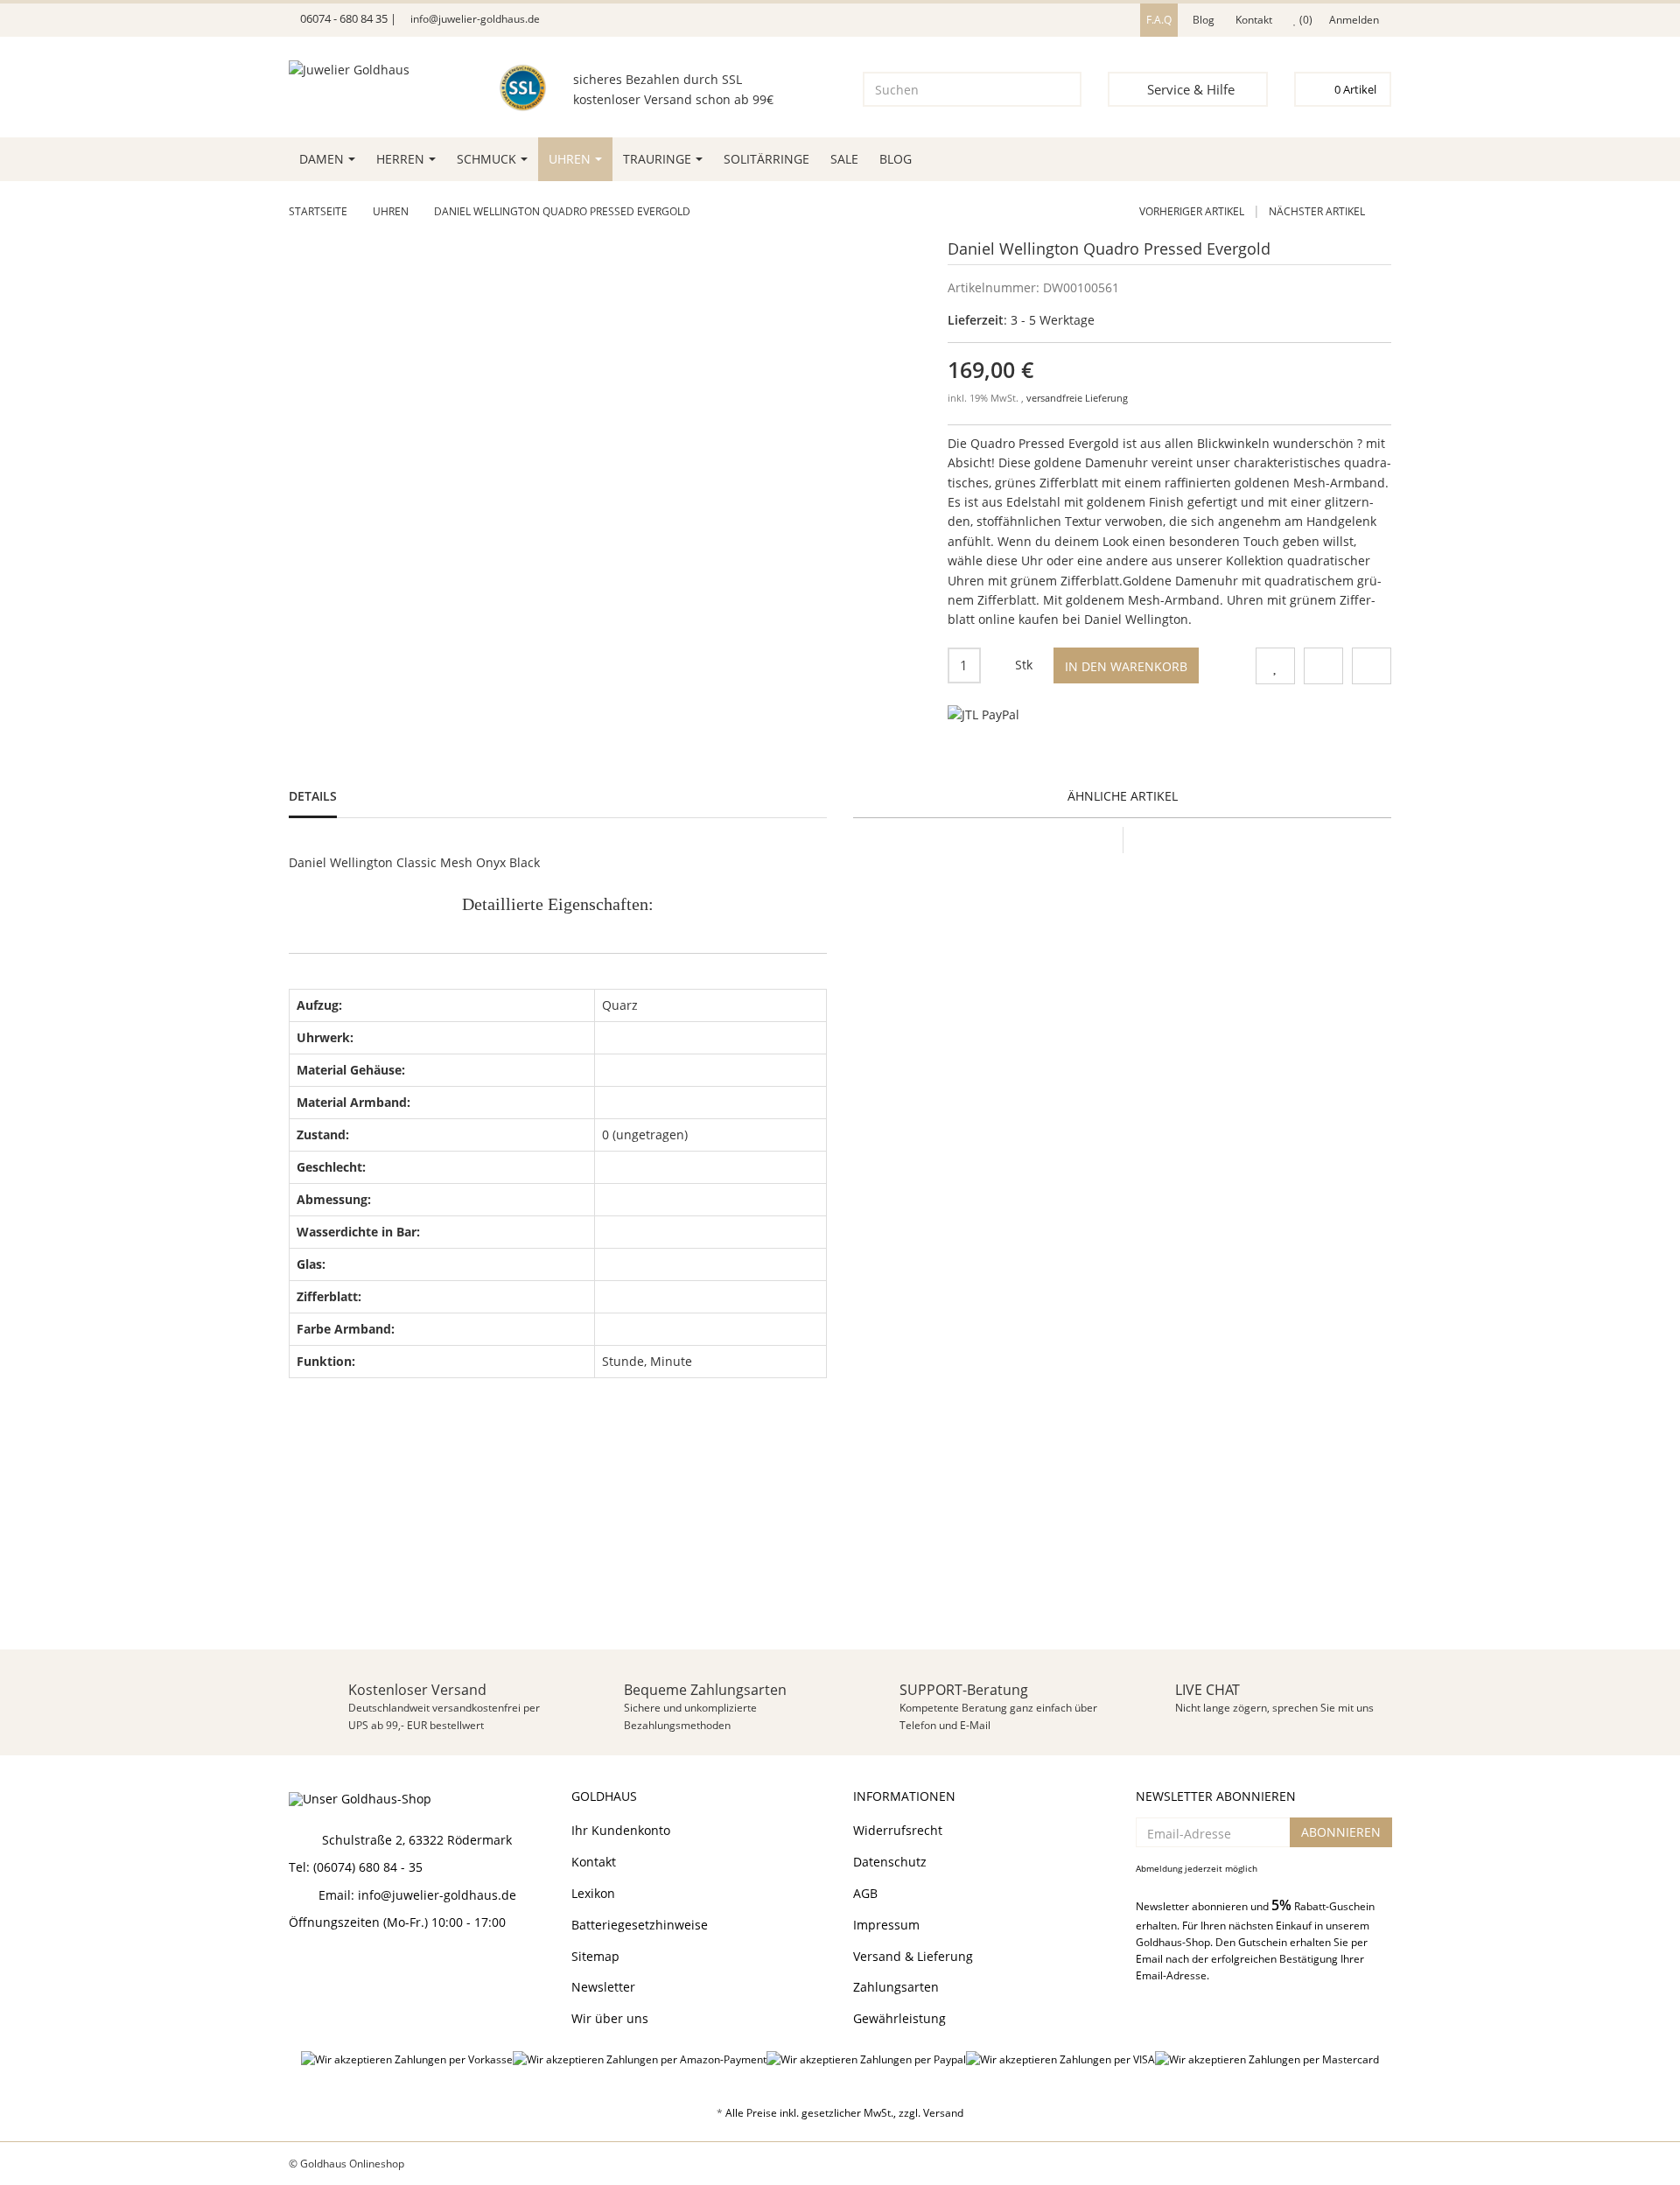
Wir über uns (610, 2018)
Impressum (886, 1925)
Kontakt (1254, 20)
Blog (1204, 20)
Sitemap (595, 1956)
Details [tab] (313, 796)
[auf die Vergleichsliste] (1323, 666)
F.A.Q (1159, 20)
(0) (1305, 20)
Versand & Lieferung (913, 1956)
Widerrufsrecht (898, 1830)
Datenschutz (890, 1862)
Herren (400, 159)
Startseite (318, 211)
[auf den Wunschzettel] (1275, 666)
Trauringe (657, 159)
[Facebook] (298, 1969)
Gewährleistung (899, 2018)
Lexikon (593, 1893)
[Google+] (360, 1969)
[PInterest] (390, 1969)
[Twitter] (329, 1969)
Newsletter (603, 1987)
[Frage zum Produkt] (1372, 666)
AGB (865, 1893)
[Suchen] (1057, 89)
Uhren (570, 159)
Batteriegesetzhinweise (640, 1925)
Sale (844, 159)
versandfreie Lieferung (1077, 398)
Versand (943, 2113)
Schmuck (486, 159)
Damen (322, 159)
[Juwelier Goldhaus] (370, 81)
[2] (983, 715)
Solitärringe (766, 159)
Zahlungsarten (896, 1987)
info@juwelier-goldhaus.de (474, 19)
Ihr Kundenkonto (621, 1830)
